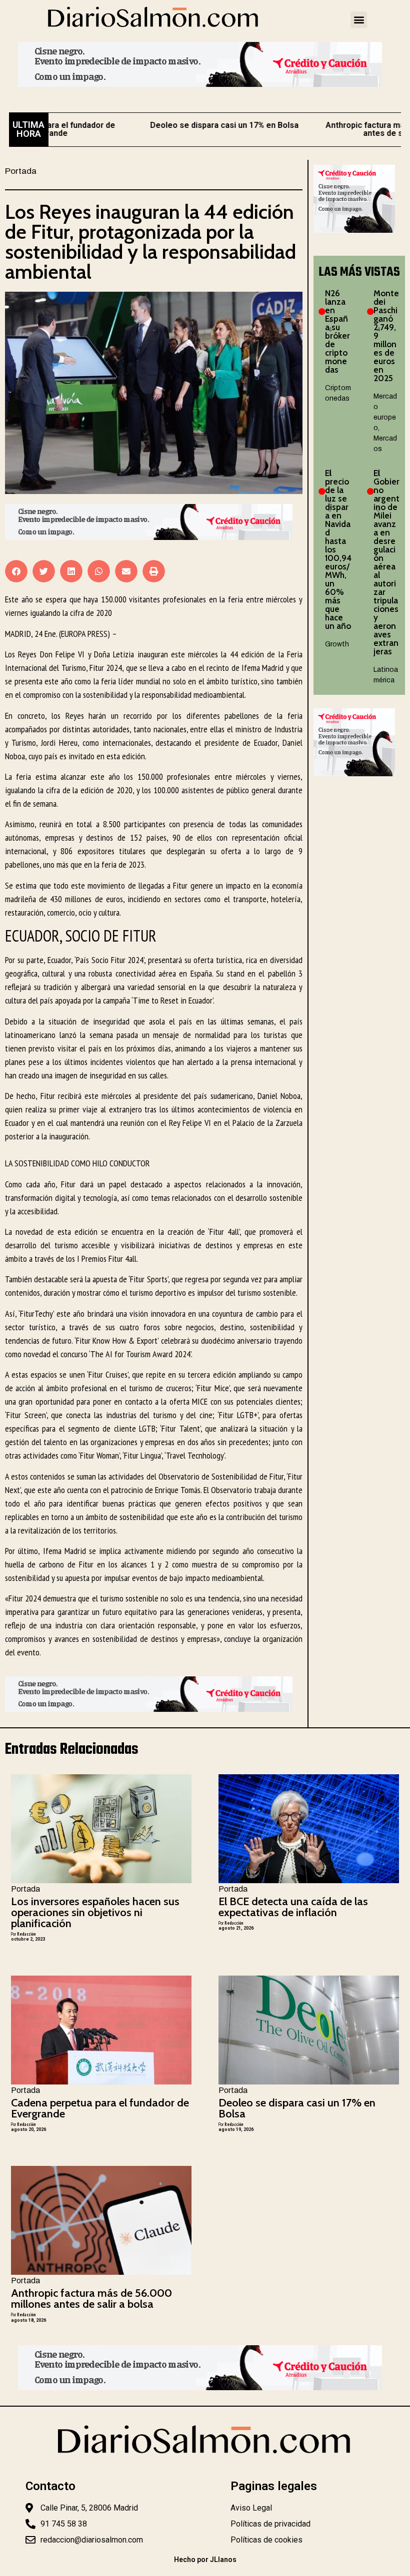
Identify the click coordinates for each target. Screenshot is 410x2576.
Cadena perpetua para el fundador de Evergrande (100, 2108)
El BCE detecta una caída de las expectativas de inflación (293, 1907)
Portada (21, 171)
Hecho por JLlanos (205, 2560)
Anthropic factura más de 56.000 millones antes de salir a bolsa (91, 2299)
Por (23, 1934)
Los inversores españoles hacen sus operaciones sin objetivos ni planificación (95, 1912)
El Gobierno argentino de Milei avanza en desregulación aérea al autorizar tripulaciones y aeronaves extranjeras (386, 562)
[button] (359, 20)
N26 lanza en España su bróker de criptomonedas (337, 331)
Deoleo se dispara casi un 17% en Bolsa (185, 125)
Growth (337, 644)
